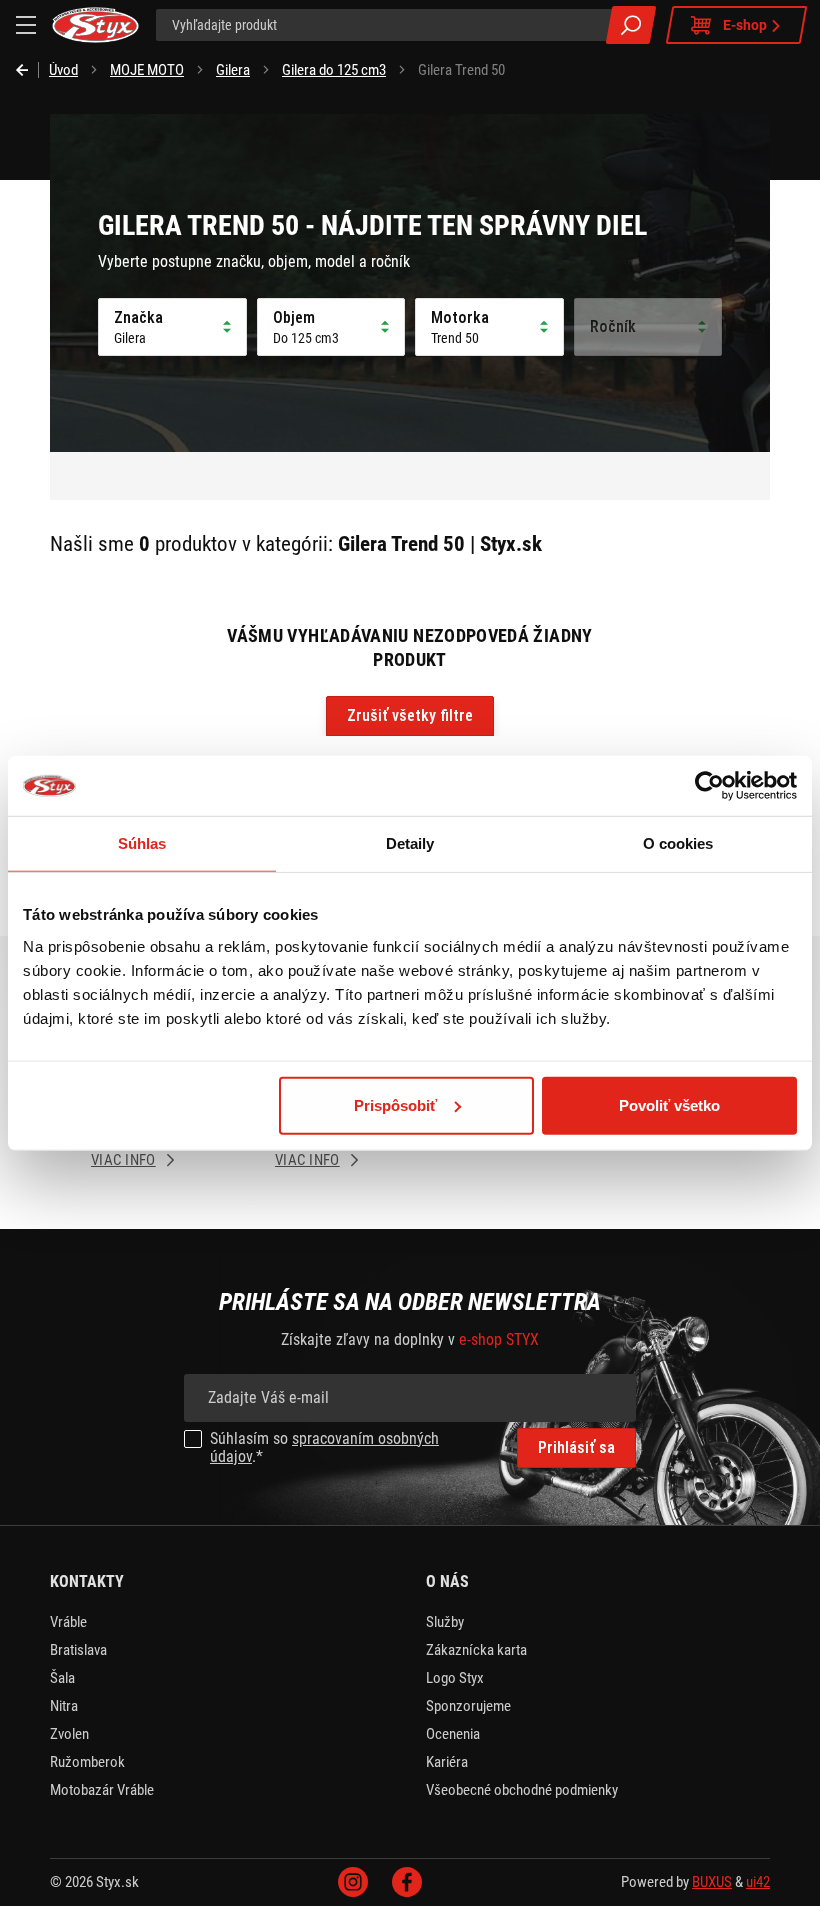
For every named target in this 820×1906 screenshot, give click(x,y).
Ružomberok (87, 1762)
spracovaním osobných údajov (324, 1447)
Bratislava (78, 1650)
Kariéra (447, 1762)
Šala (62, 1678)
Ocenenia (453, 1734)
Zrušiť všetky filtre (410, 715)
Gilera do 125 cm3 (334, 70)
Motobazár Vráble (102, 1790)
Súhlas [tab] (142, 843)
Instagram (353, 1882)
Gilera (233, 70)
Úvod (63, 70)
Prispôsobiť (395, 1104)
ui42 (758, 1882)
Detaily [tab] (410, 843)
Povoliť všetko (669, 1104)
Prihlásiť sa (576, 1447)
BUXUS (712, 1882)
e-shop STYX (499, 1339)
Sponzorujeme (468, 1706)
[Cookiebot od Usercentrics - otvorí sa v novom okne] (709, 786)
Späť (27, 70)
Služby (445, 1622)
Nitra (64, 1706)
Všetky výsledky (631, 25)
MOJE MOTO (147, 70)
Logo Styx (455, 1678)
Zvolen (69, 1734)
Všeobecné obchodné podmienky (522, 1790)
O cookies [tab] (678, 843)
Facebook (407, 1882)
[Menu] (26, 25)
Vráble (68, 1622)
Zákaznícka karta (476, 1650)
